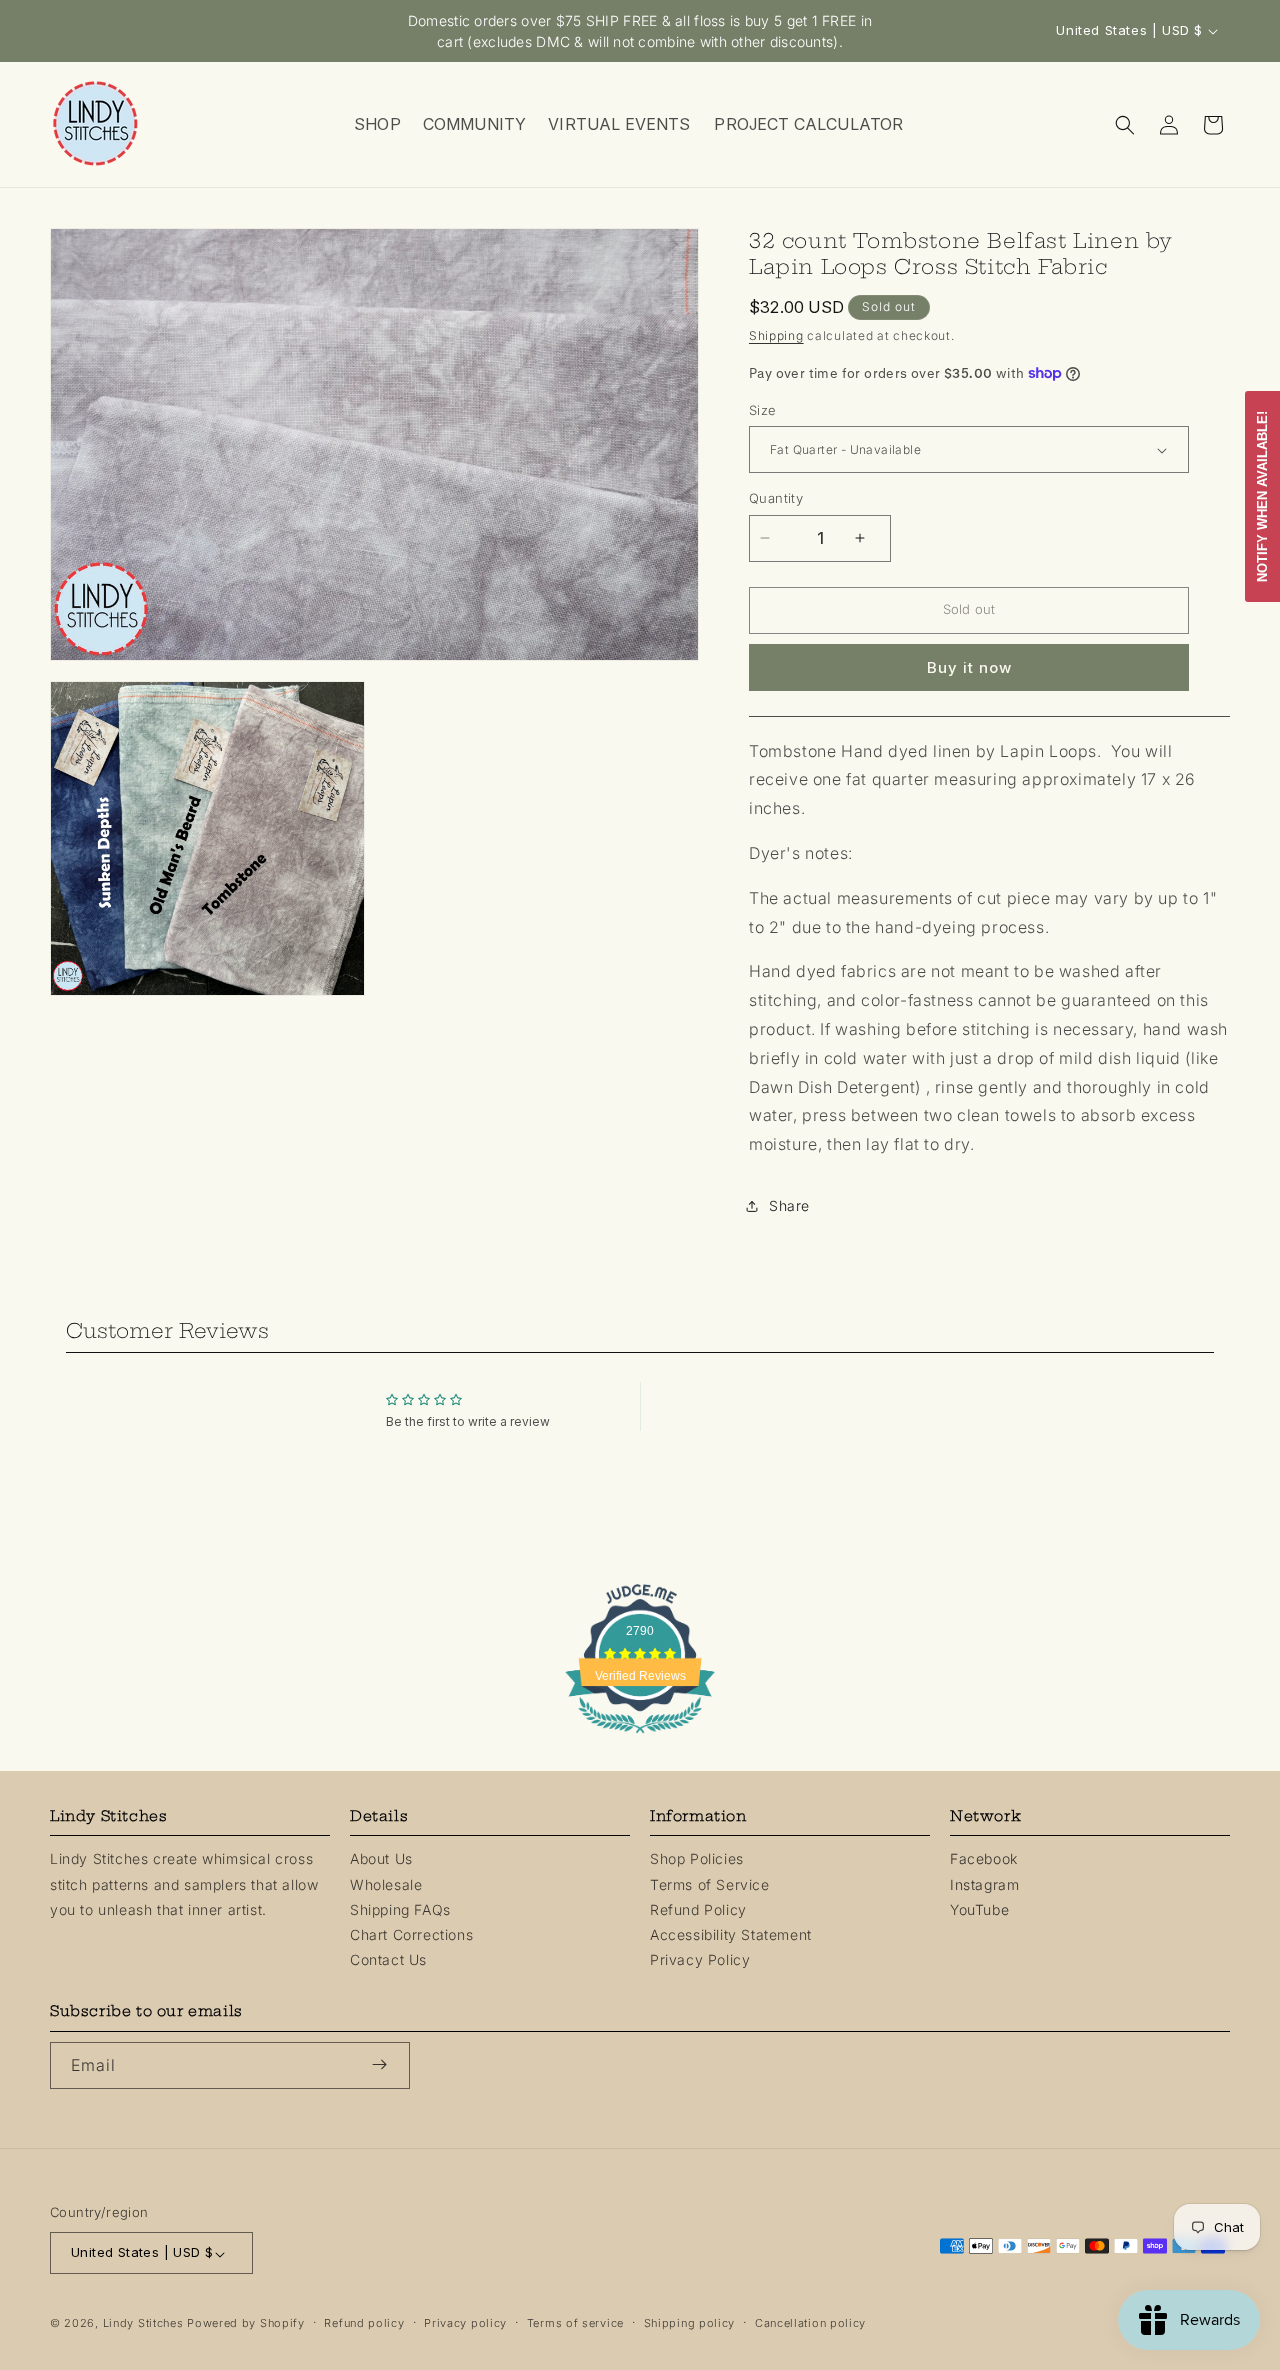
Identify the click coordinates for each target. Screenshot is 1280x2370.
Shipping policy (690, 2324)
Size (763, 410)
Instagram (984, 1883)
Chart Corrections (411, 1934)
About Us (381, 1858)
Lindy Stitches (143, 2324)
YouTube (979, 1908)
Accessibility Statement (731, 1934)
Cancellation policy (810, 2324)
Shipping (776, 335)
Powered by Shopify (246, 2324)
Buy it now (969, 667)
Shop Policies (697, 1858)
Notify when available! (1262, 496)
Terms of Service (710, 1883)
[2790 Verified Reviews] (640, 1736)
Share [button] (789, 1205)
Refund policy (364, 2324)
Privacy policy (465, 2324)
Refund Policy (698, 1908)
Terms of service (575, 2324)
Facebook (984, 1858)
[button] (376, 124)
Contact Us (388, 1959)
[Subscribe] (387, 2064)
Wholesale (386, 1883)
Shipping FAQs (400, 1908)
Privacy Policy (700, 1959)
